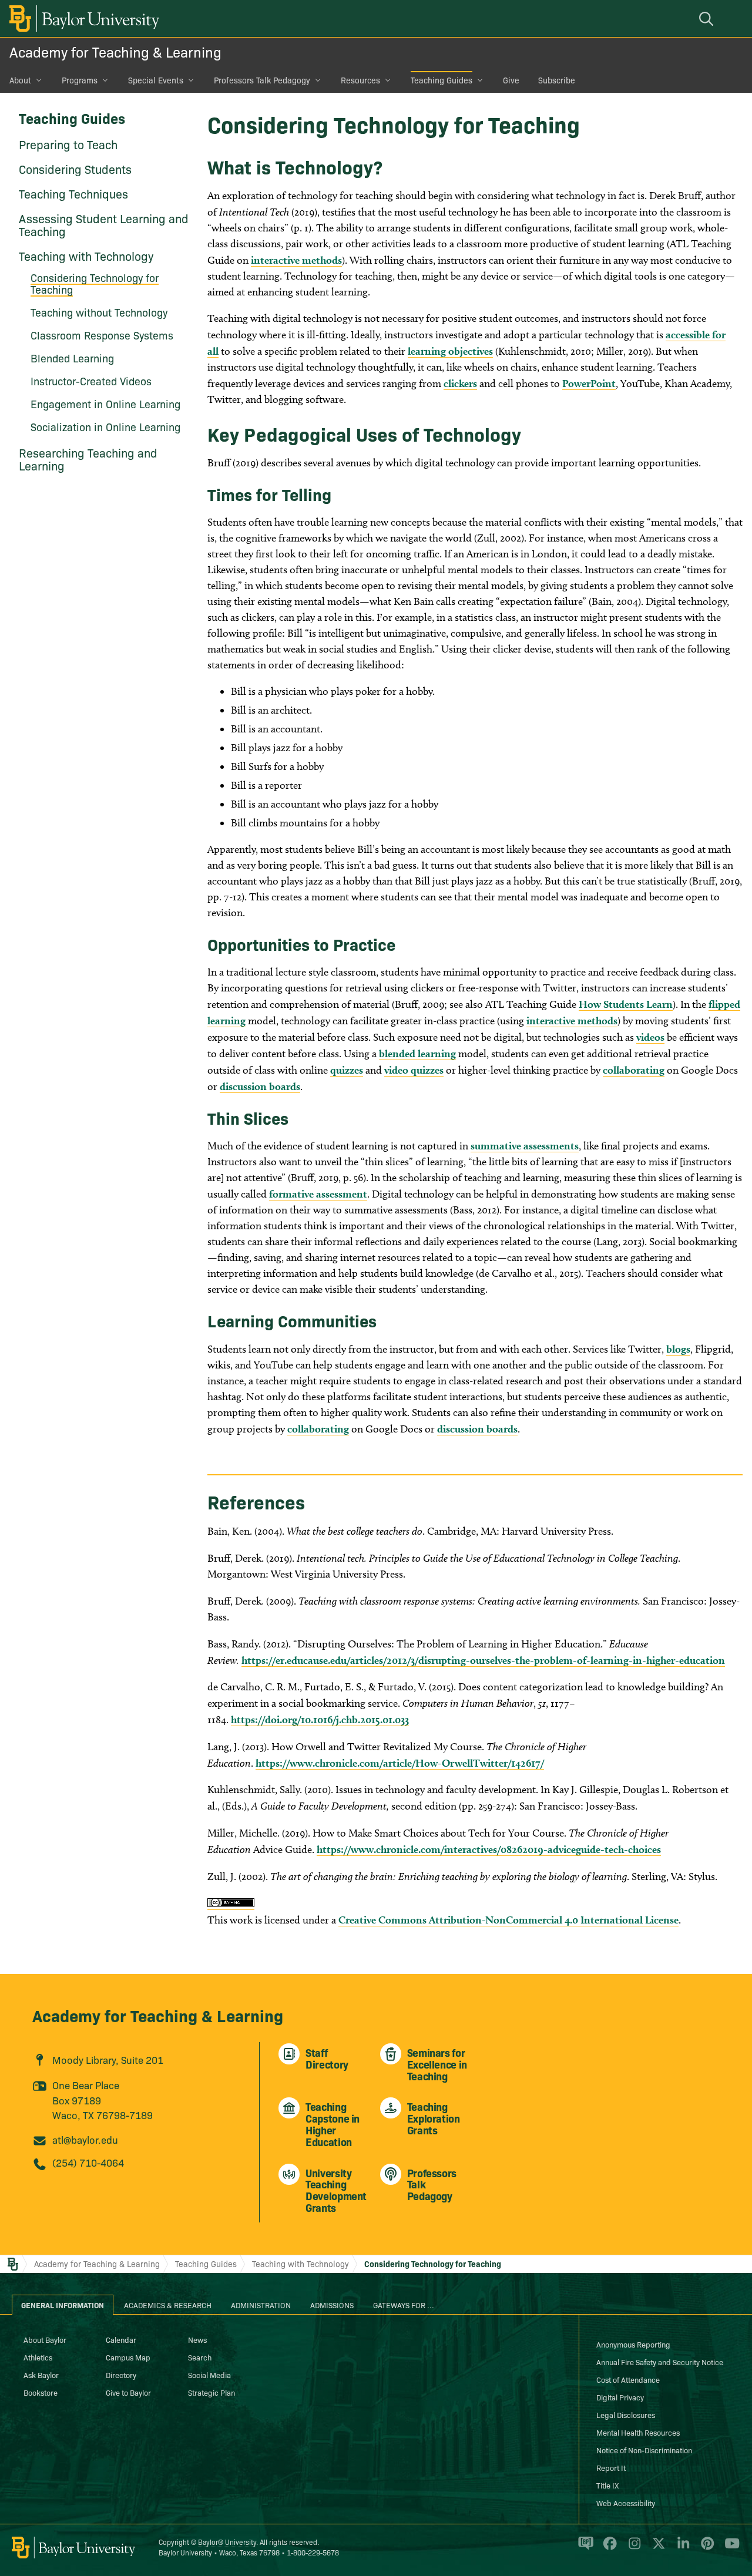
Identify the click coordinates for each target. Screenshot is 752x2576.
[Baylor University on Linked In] (681, 2548)
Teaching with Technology (86, 255)
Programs (80, 80)
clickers (460, 383)
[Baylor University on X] (657, 2548)
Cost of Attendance (628, 2379)
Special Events (156, 80)
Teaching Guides (442, 80)
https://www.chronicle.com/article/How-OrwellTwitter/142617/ (400, 1763)
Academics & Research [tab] (168, 2305)
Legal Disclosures (626, 2414)
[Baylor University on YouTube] (729, 2548)
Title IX (607, 2485)
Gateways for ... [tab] (404, 2305)
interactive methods (296, 260)
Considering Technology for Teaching (95, 283)
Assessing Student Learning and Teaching (104, 224)
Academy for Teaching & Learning (115, 51)
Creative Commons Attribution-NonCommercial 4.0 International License (508, 1920)
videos (650, 1037)
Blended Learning (72, 358)
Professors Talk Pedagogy (262, 80)
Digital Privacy (620, 2397)
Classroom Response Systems (102, 335)
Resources (360, 80)
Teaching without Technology (99, 312)
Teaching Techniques (73, 193)
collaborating (634, 1070)
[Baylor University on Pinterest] (705, 2548)
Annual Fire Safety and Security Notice (660, 2362)
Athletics (38, 2357)
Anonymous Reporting (633, 2344)
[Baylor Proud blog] (584, 2548)
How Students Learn (626, 1004)
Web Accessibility (626, 2503)
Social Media (209, 2375)
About (20, 80)
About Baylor (45, 2339)
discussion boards (260, 1086)
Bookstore (41, 2392)
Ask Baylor (41, 2375)
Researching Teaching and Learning (88, 459)
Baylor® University (227, 2542)
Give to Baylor (128, 2392)
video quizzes (414, 1070)
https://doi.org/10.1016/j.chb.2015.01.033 (320, 1719)
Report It (611, 2467)
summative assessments (525, 1146)
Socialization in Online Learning (105, 427)
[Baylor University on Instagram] (632, 2548)
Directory (121, 2375)
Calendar (121, 2339)
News (197, 2339)
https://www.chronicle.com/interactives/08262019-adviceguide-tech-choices (489, 1849)
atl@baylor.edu (85, 2139)
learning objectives (450, 351)
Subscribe (557, 80)
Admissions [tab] (332, 2305)
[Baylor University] (82, 19)
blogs (678, 1349)
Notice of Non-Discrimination (644, 2450)
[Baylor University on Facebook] (608, 2548)
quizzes (347, 1070)
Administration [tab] (261, 2305)
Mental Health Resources (638, 2432)
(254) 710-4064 (88, 2162)
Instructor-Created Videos (91, 381)
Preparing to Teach (68, 144)
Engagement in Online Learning (105, 404)
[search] (708, 19)
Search (200, 2357)
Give (511, 80)
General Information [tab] (63, 2305)
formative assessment (318, 1194)
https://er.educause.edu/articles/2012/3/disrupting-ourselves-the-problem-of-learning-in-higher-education (483, 1660)
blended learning (417, 1053)
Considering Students (75, 169)
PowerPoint (589, 383)
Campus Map (128, 2357)
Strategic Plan (211, 2392)
